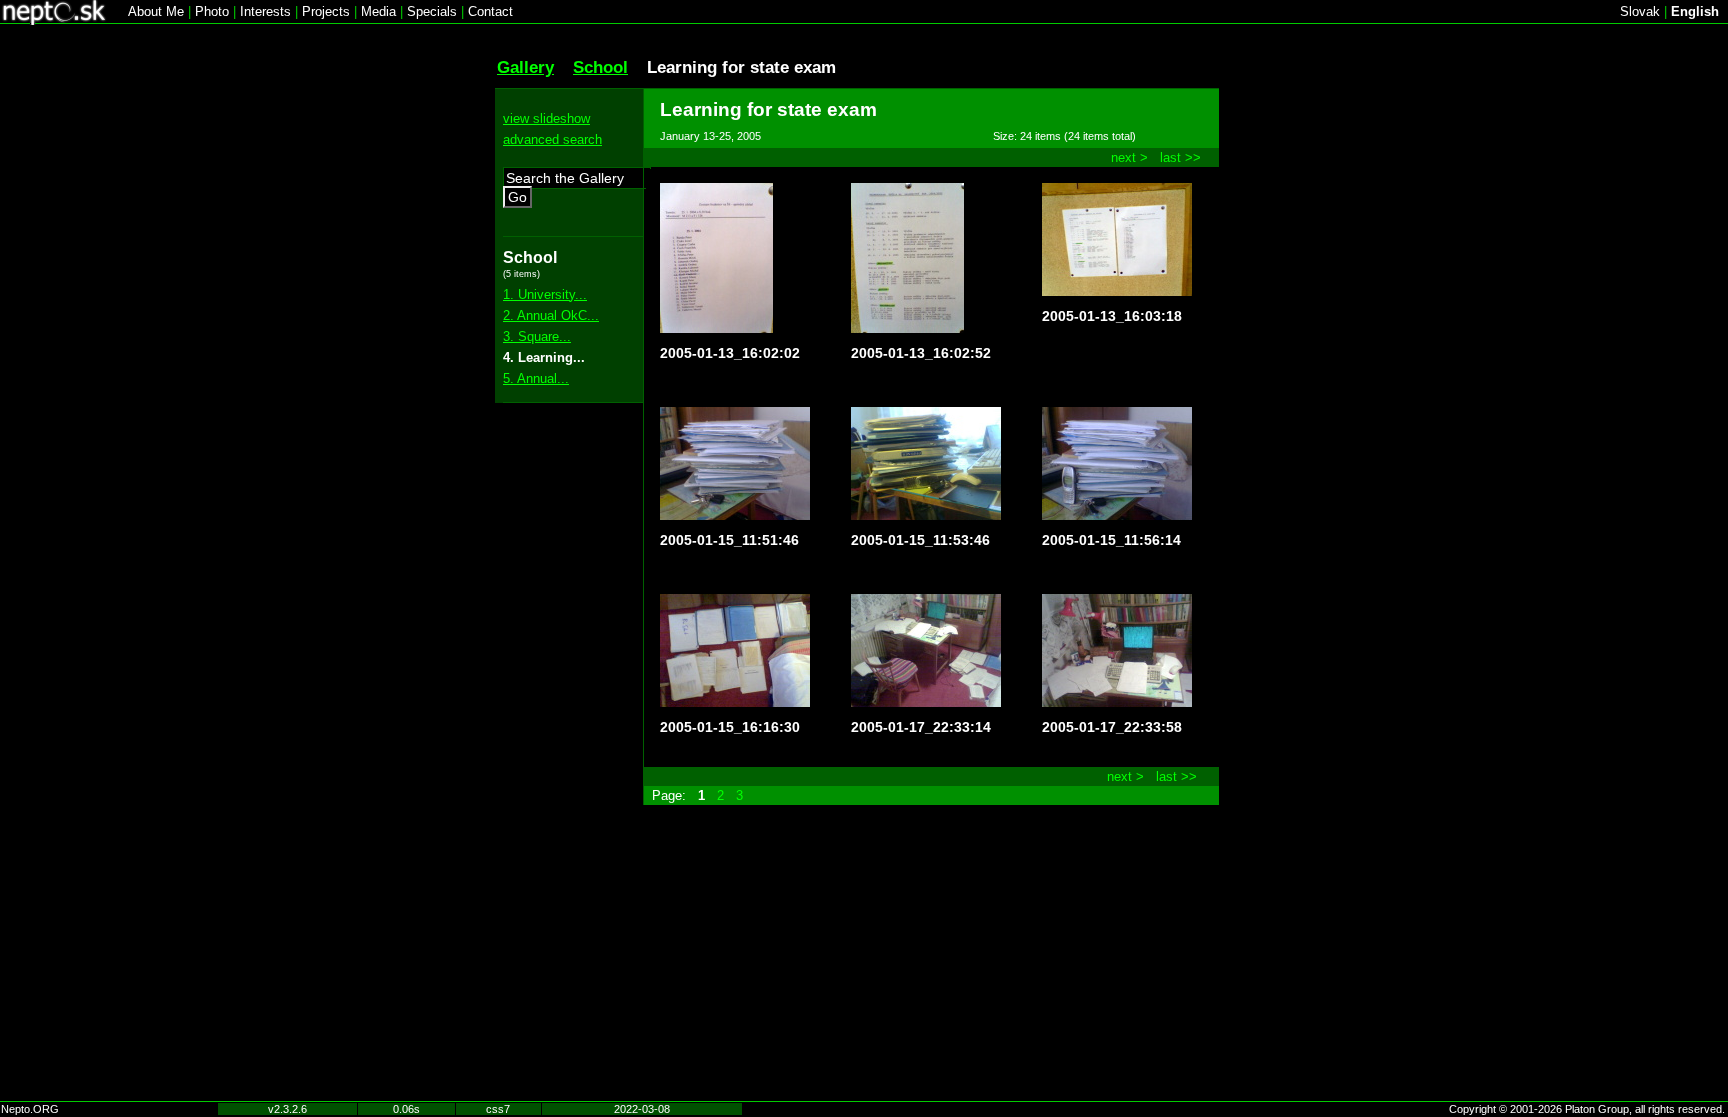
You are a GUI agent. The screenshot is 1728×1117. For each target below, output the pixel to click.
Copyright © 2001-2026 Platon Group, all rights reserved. (1587, 1109)
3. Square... (537, 336)
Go (517, 197)
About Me (156, 11)
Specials (432, 11)
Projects (326, 11)
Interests (265, 11)
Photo (212, 11)
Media (378, 11)
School (600, 67)
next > (1129, 157)
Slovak (1640, 11)
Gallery (525, 67)
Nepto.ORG (30, 1109)
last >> (1180, 157)
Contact (490, 11)
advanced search (552, 139)
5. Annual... (536, 378)
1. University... (545, 294)
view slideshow (546, 118)
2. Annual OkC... (551, 315)
